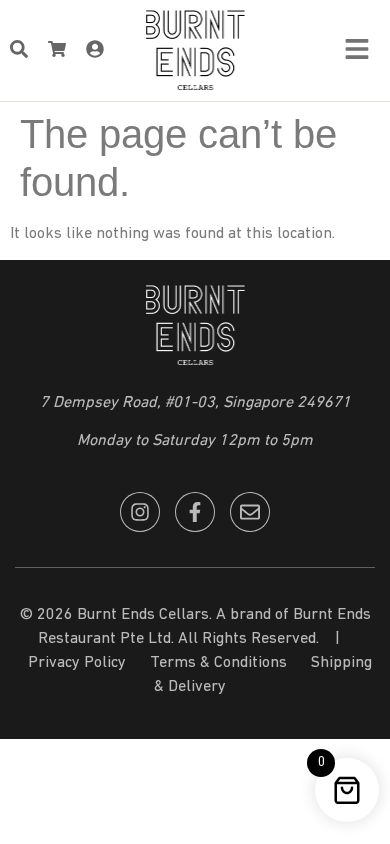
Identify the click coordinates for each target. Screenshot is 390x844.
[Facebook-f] (195, 512)
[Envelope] (250, 512)
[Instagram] (140, 512)
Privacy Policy (77, 663)
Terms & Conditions (218, 663)
